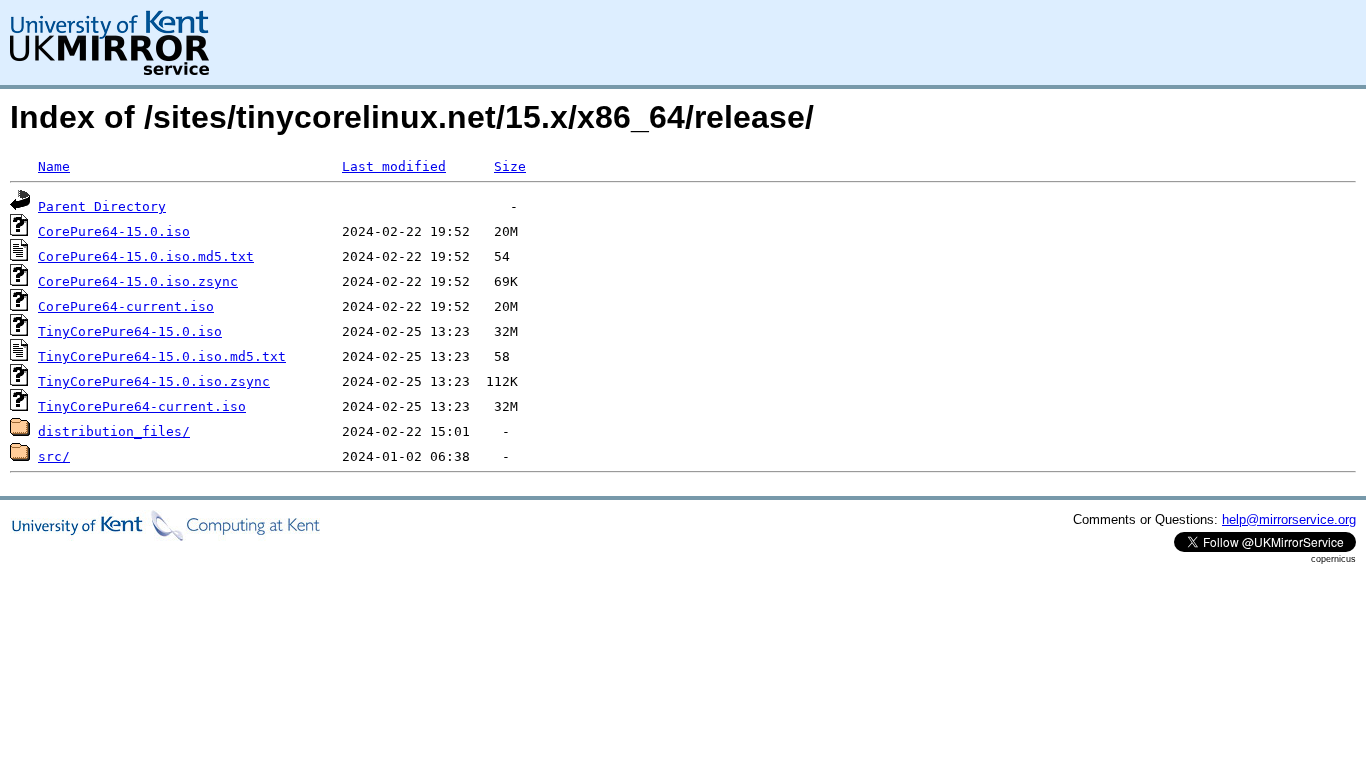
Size (510, 166)
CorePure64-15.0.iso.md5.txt (146, 256)
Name (54, 166)
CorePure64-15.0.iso (114, 231)
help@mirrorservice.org (1289, 519)
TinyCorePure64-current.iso (142, 406)
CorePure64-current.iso (126, 306)
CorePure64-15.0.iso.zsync (138, 281)
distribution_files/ (114, 431)
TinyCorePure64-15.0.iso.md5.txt (162, 356)
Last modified (394, 166)
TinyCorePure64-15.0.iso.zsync (154, 381)
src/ (54, 456)
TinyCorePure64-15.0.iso (130, 331)
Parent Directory (102, 206)
